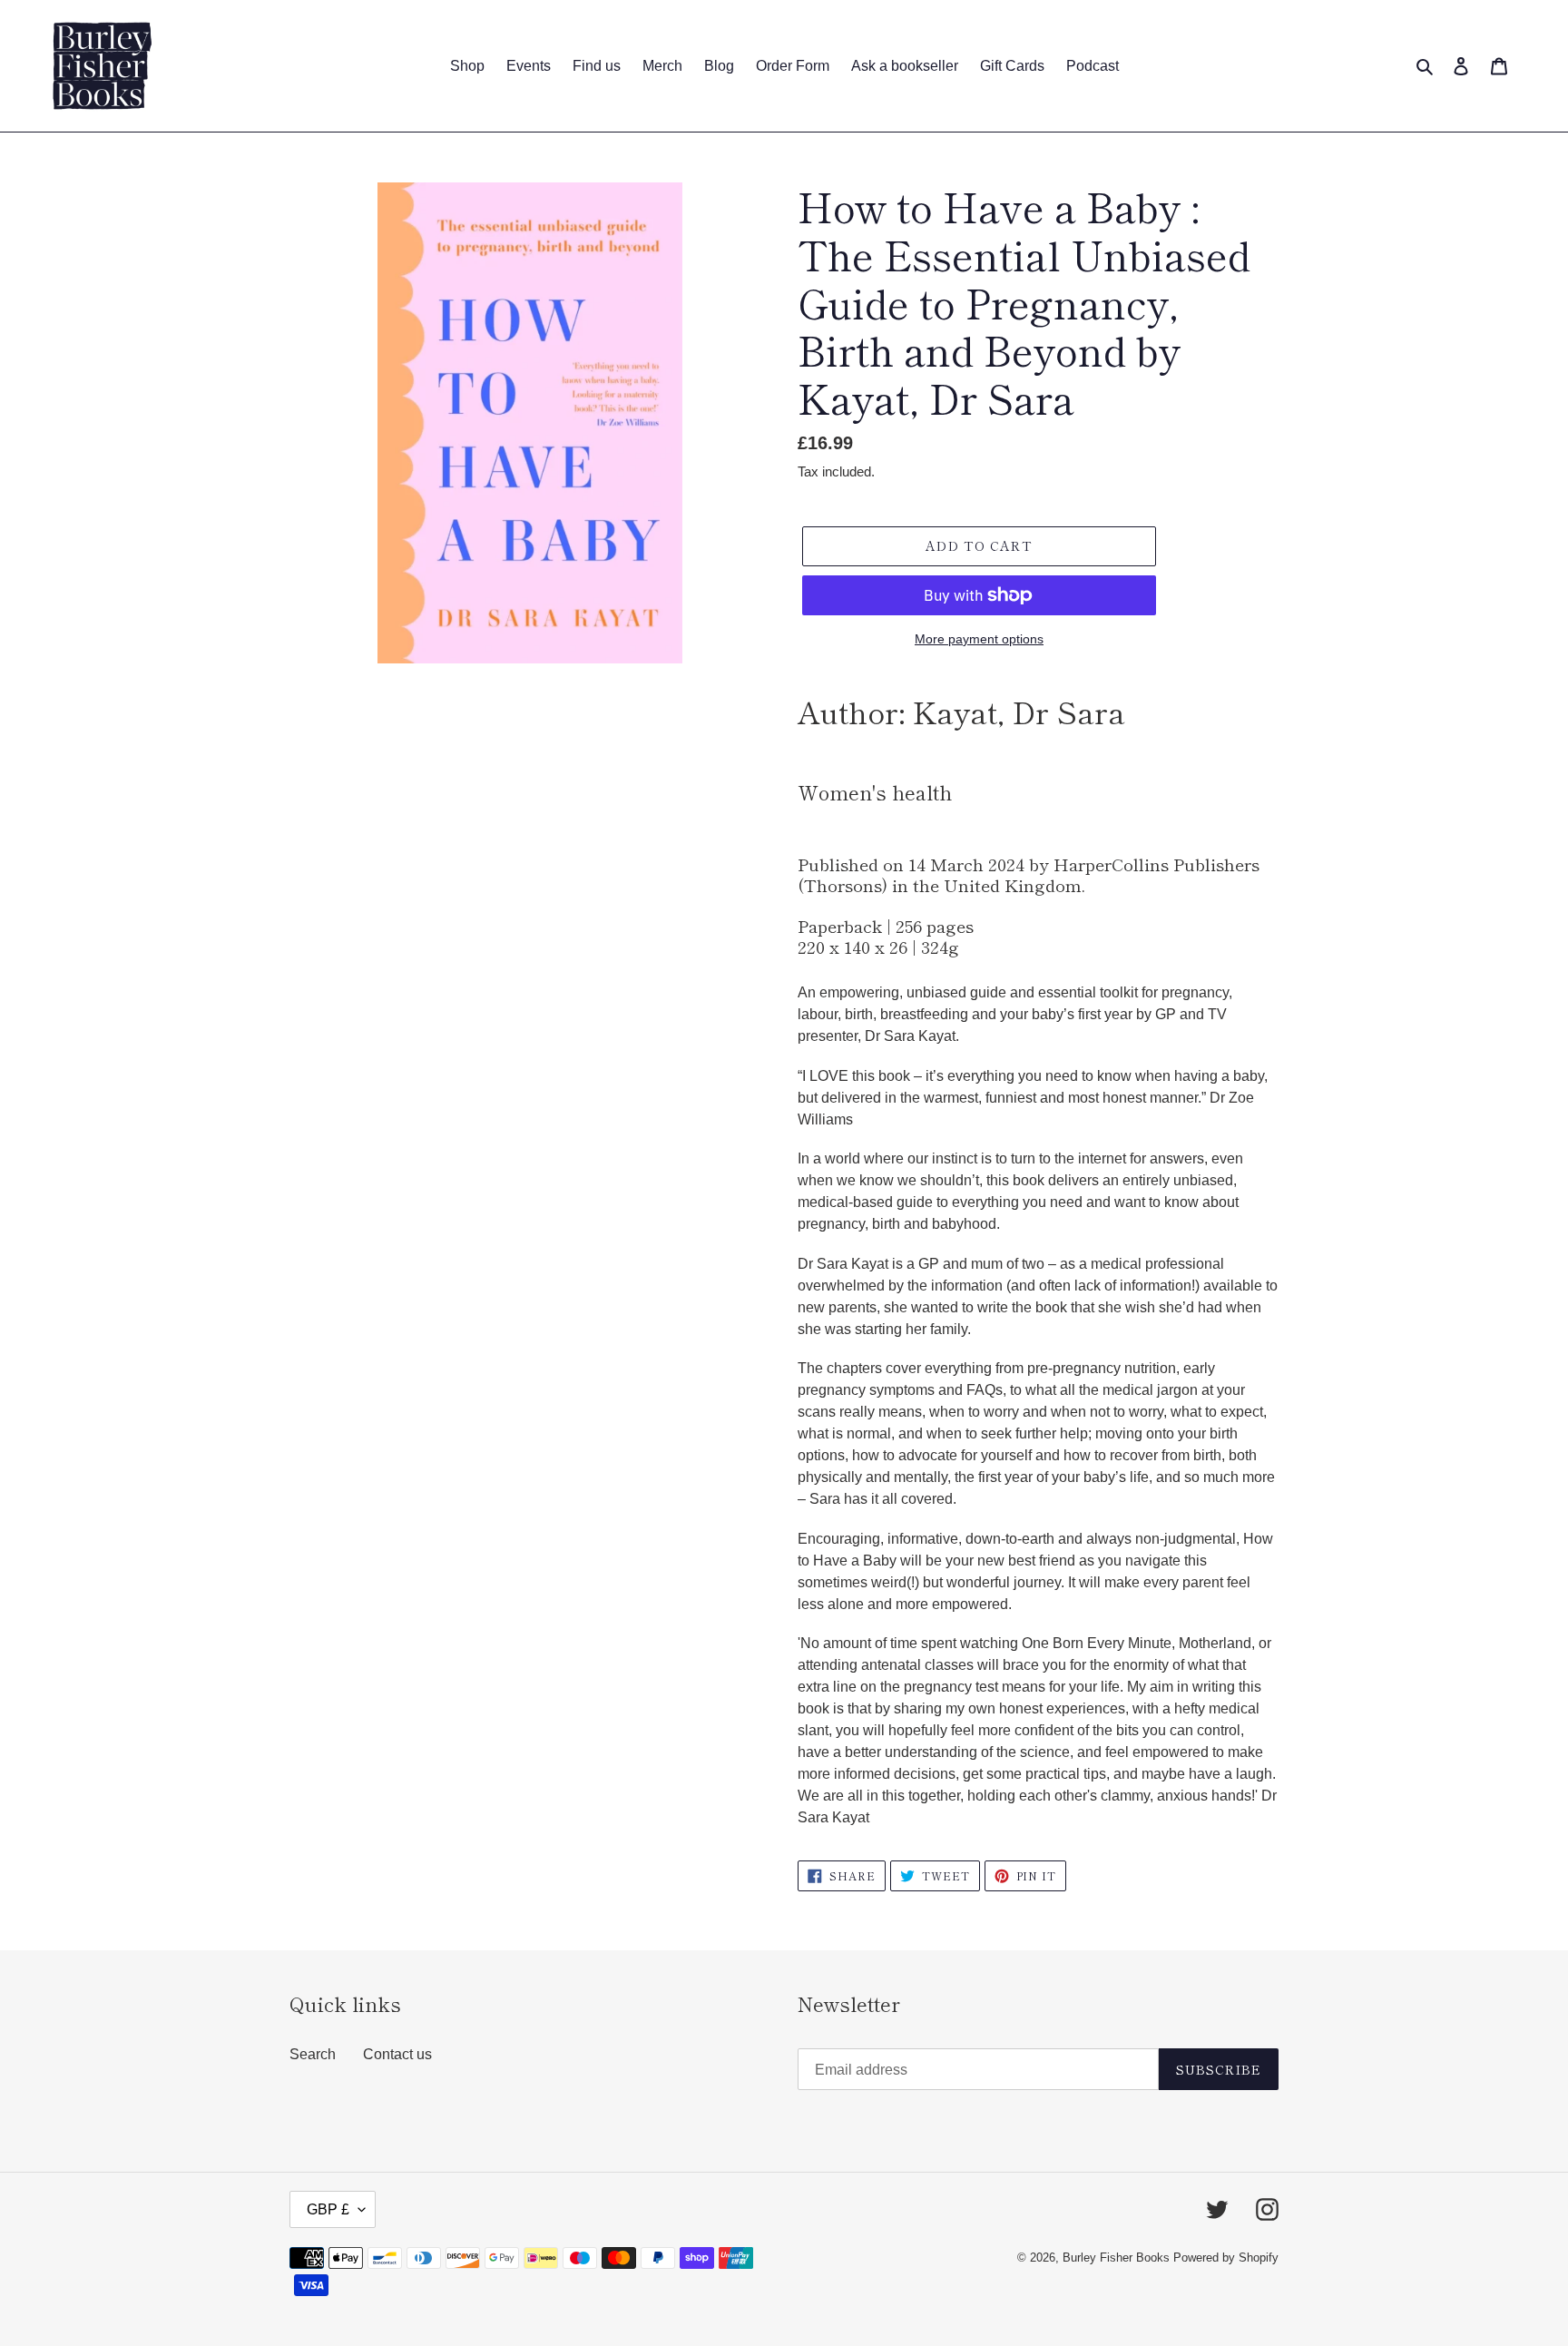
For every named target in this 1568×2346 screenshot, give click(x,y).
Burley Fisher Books (1118, 2258)
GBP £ (328, 2209)
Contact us (397, 2054)
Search (313, 2054)
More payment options (979, 639)
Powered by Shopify (1226, 2258)
